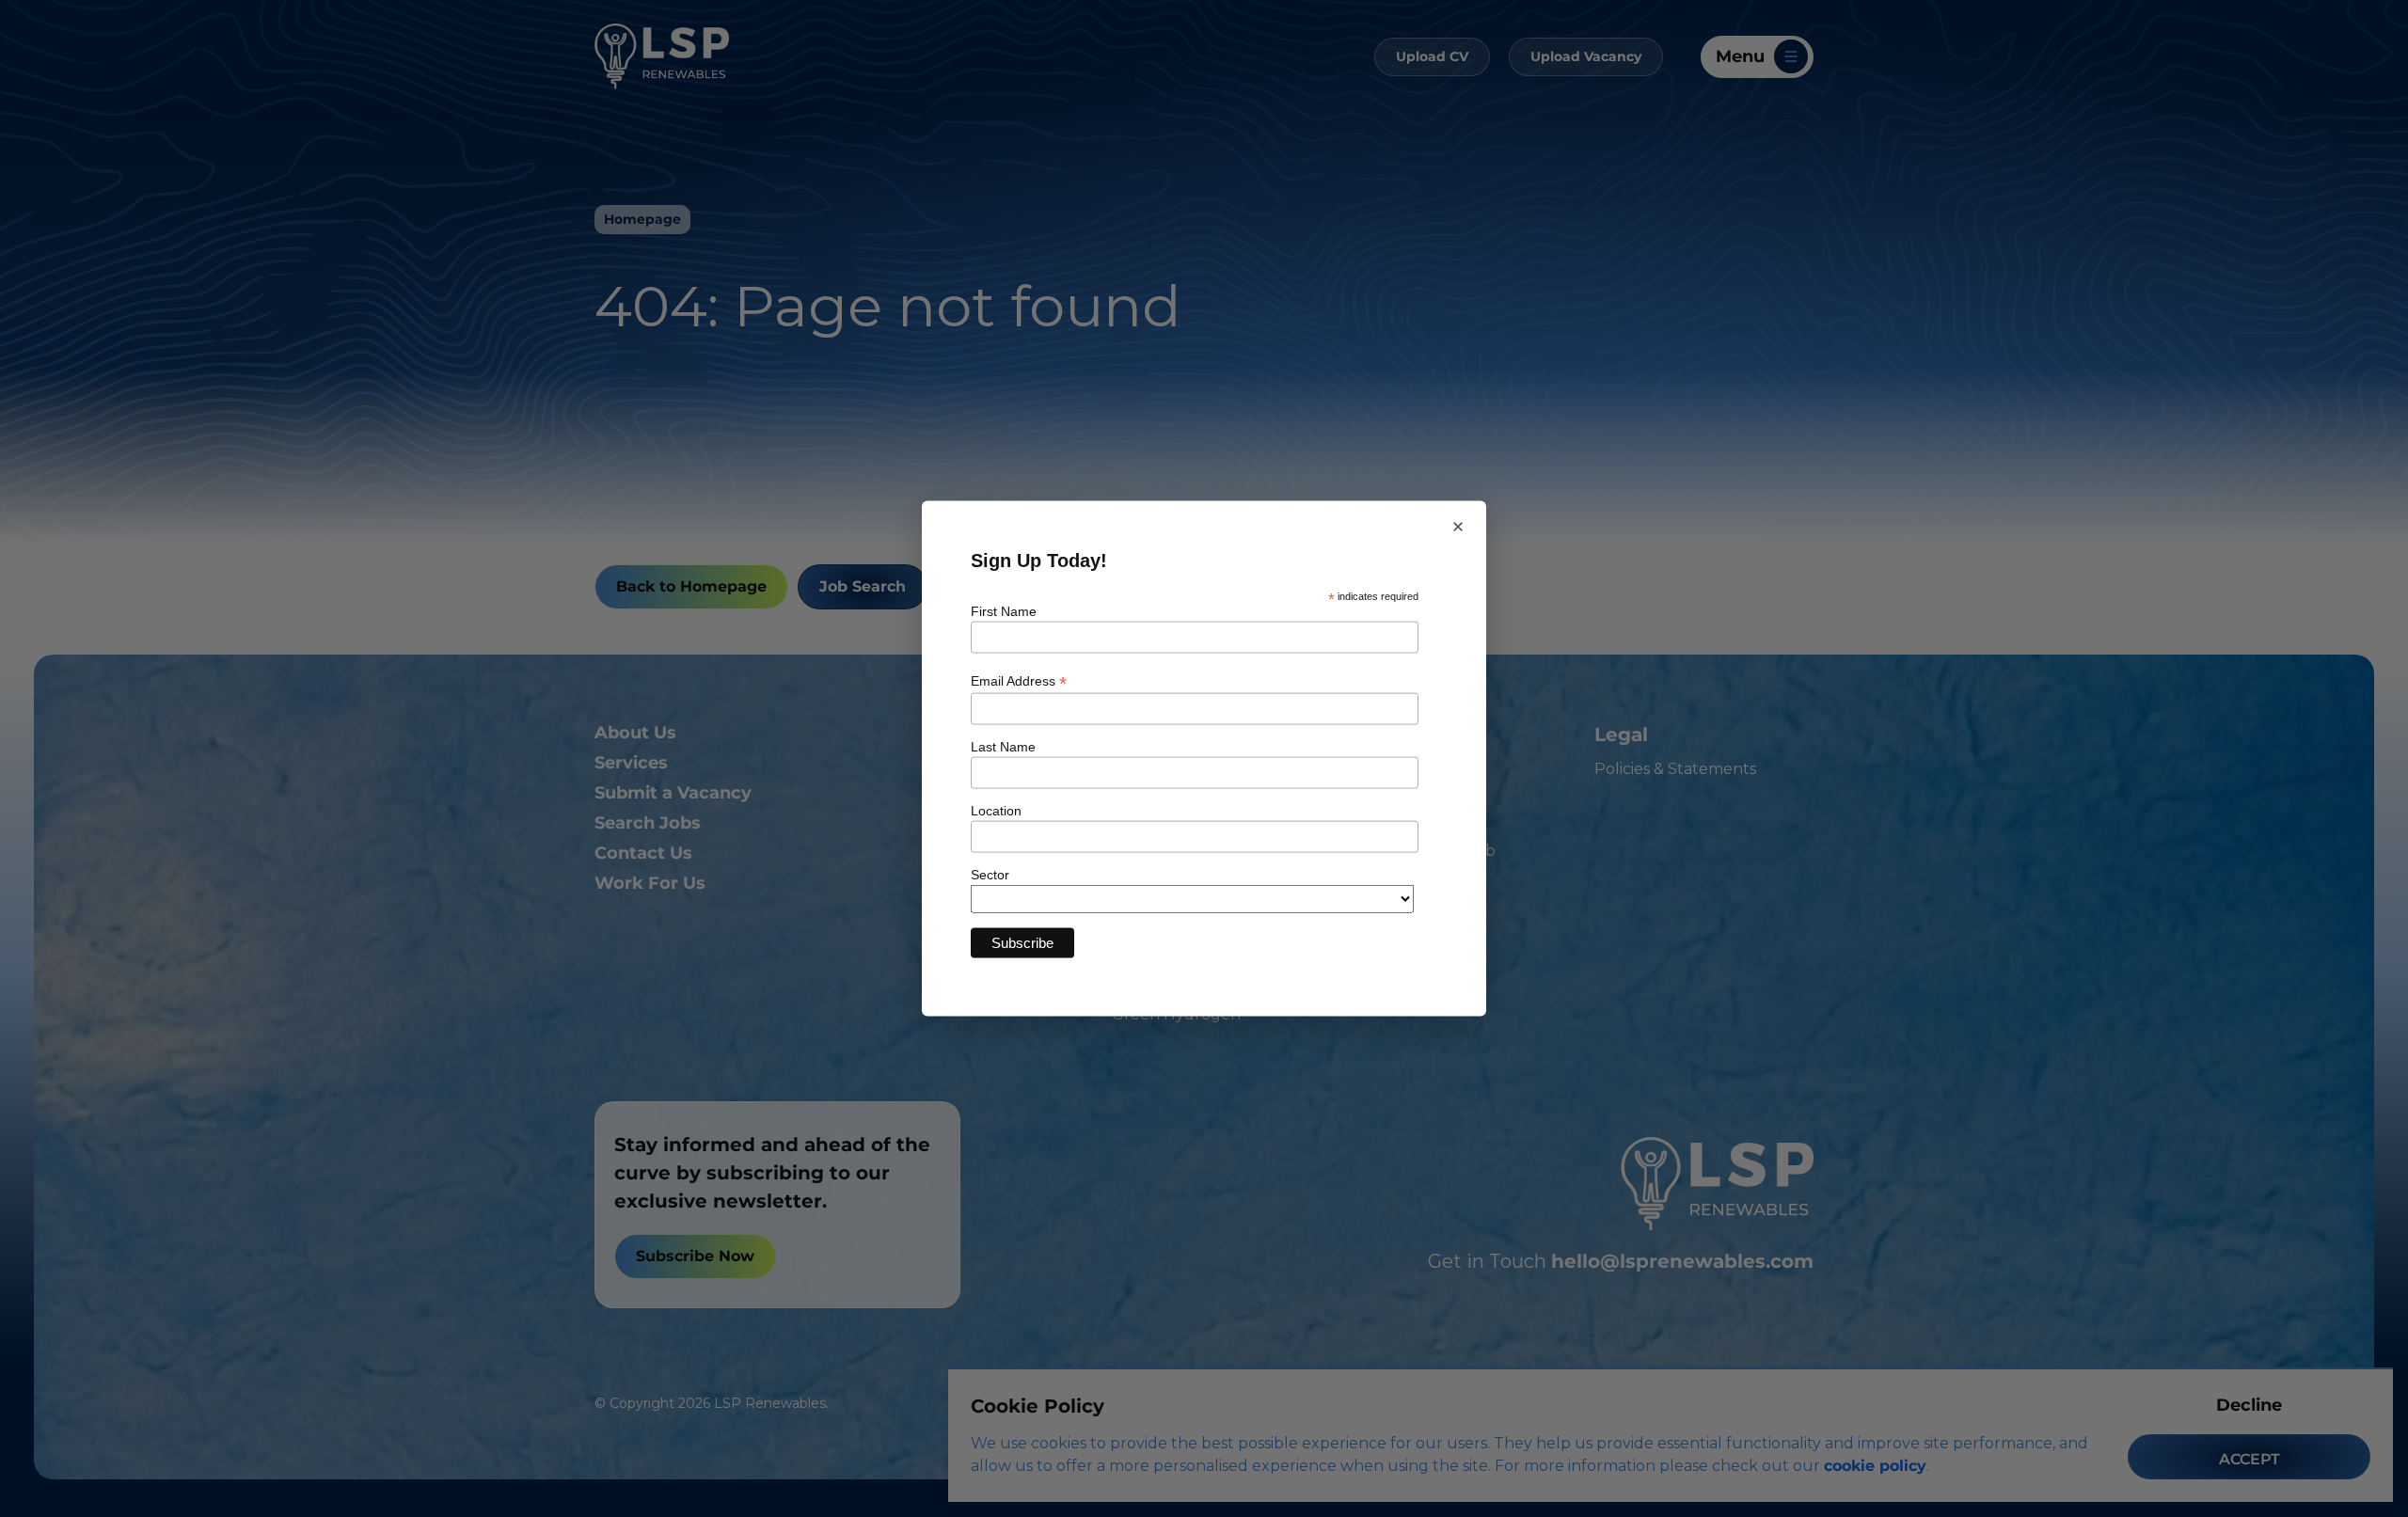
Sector (990, 874)
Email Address (1019, 680)
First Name (1004, 611)
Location (996, 810)
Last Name (1003, 746)
